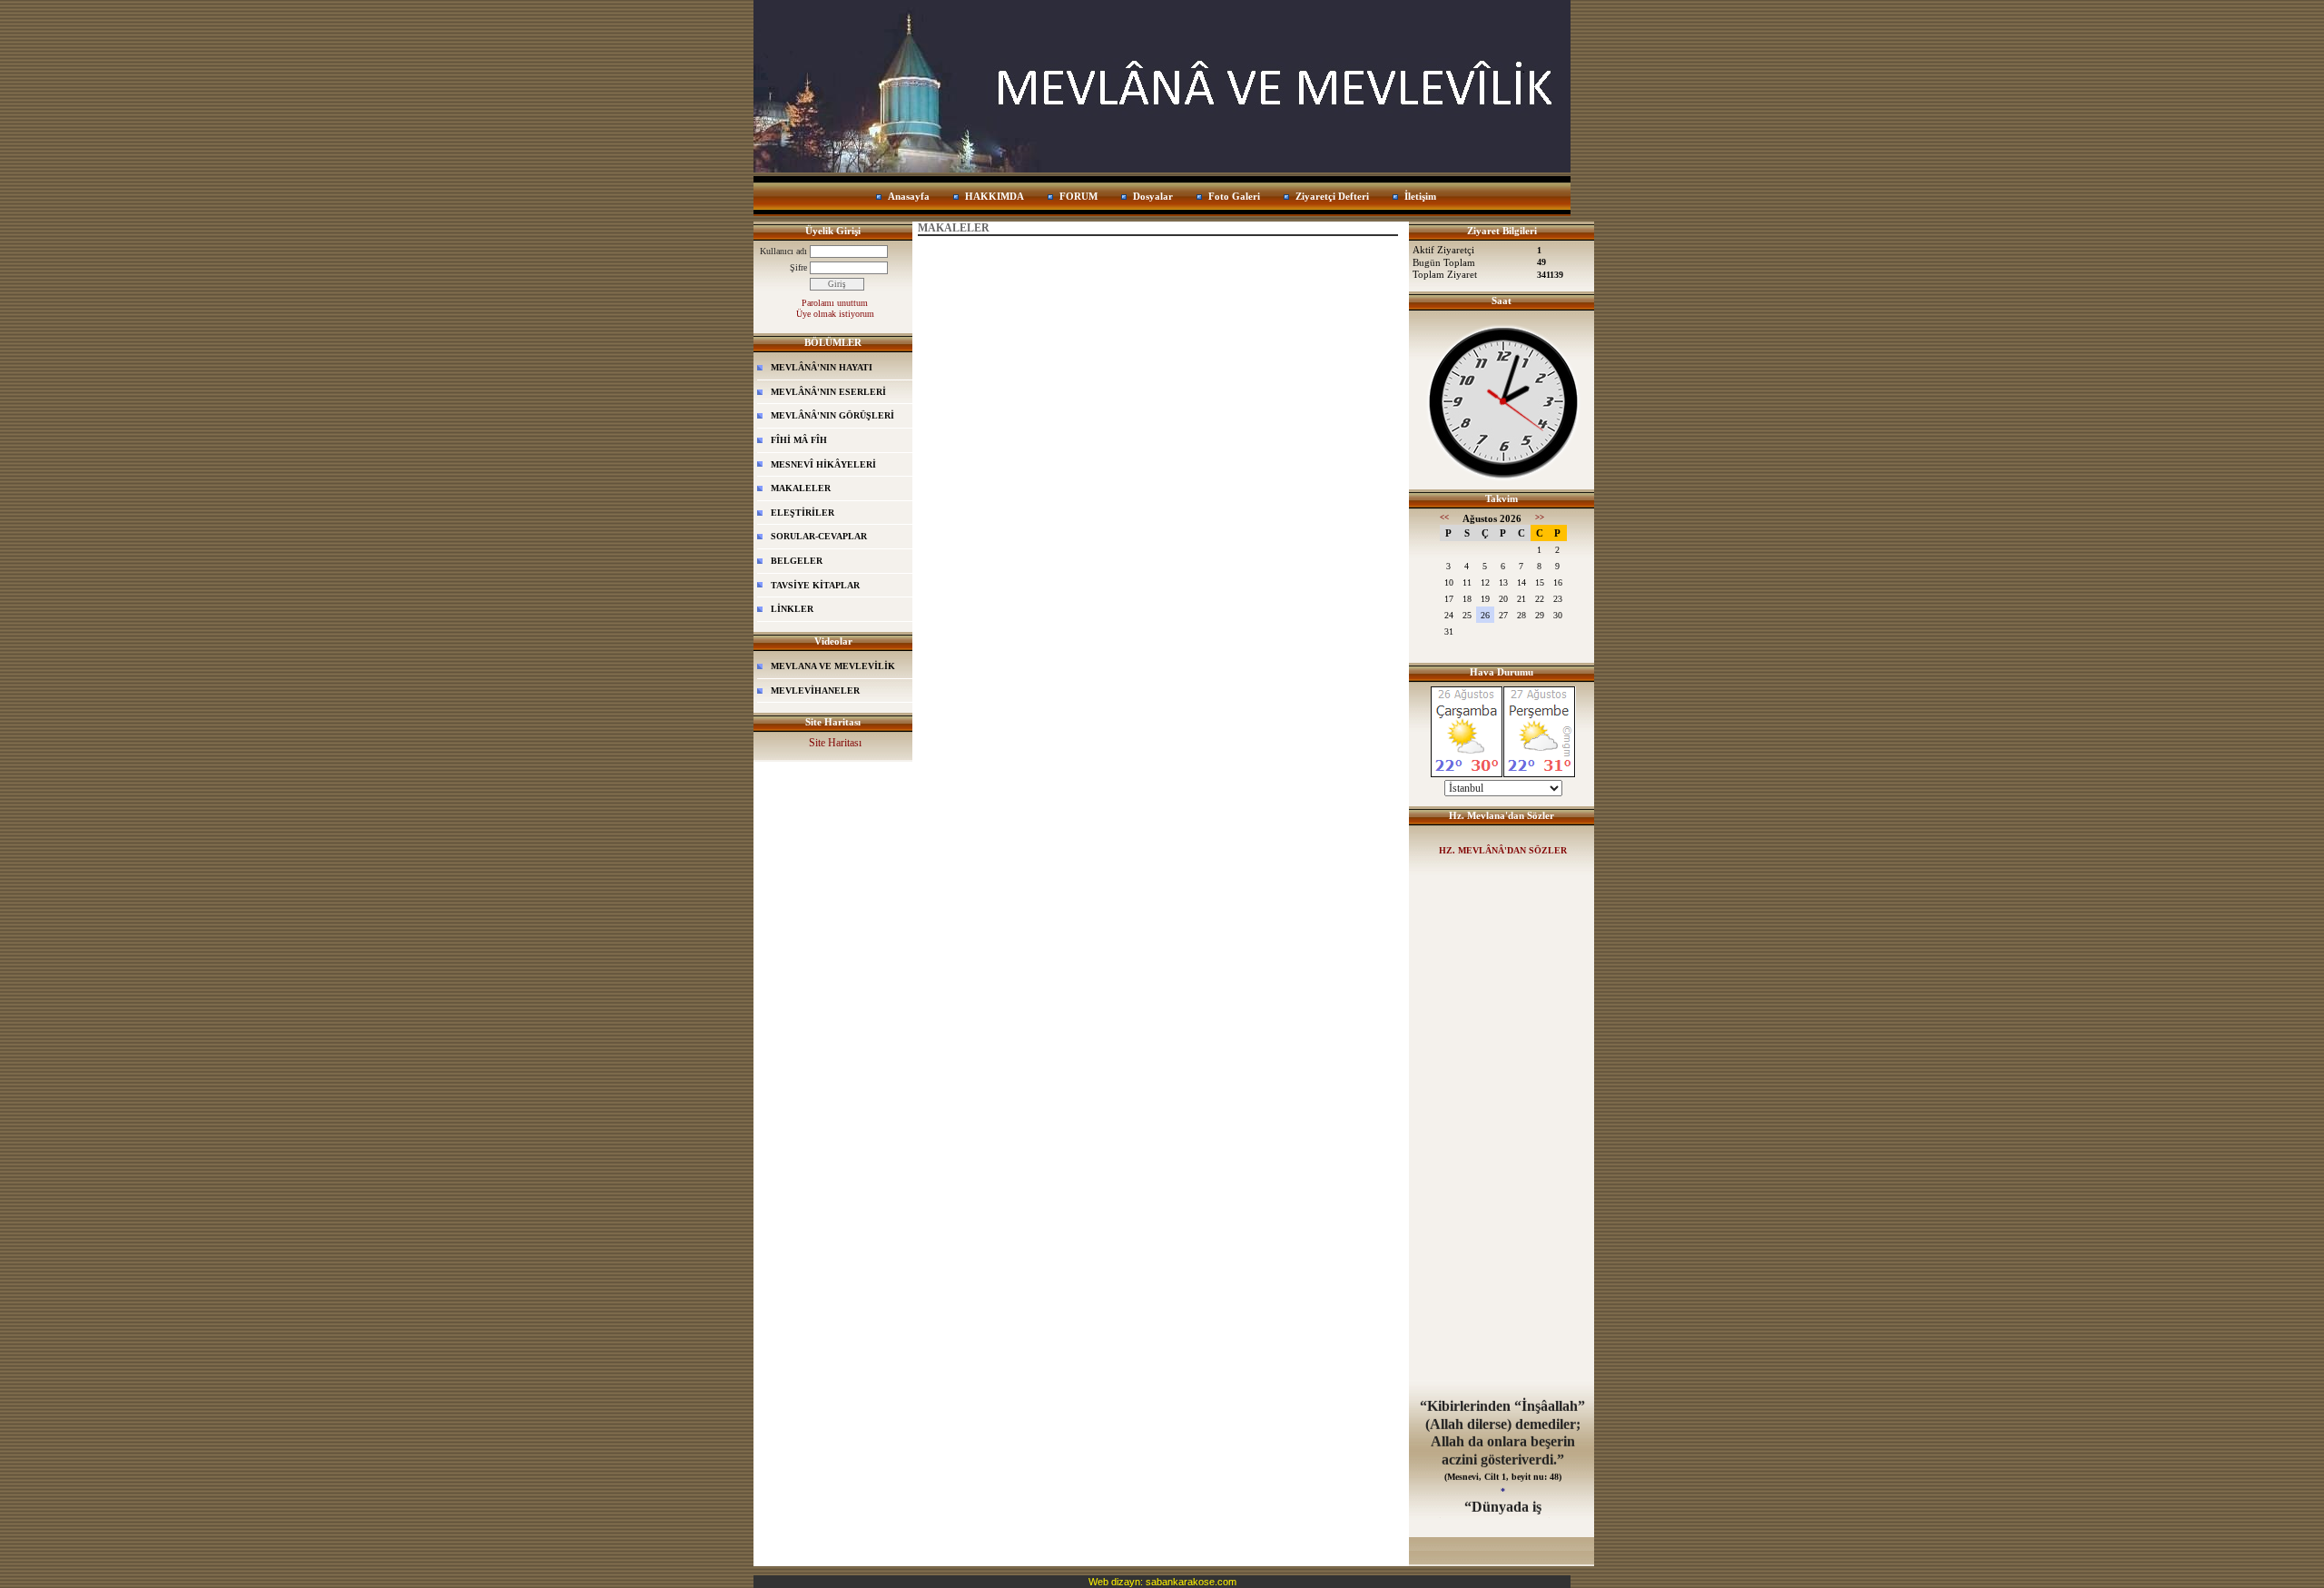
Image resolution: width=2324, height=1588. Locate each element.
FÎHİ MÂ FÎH (799, 440)
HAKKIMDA (995, 196)
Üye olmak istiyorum (835, 314)
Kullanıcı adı (783, 251)
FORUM (1078, 196)
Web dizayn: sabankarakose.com (1162, 1582)
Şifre (798, 267)
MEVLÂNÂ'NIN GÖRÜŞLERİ (832, 415)
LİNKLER (792, 609)
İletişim (1420, 196)
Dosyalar (1153, 196)
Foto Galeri (1234, 196)
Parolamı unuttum (835, 303)
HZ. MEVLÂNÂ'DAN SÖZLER (1503, 850)
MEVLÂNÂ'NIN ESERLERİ (828, 392)
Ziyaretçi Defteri (1332, 196)
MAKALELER (801, 488)
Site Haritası (835, 743)
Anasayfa (909, 196)
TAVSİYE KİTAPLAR (815, 585)
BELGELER (797, 561)
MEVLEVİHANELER (815, 690)
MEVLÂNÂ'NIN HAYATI (822, 367)
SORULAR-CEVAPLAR (819, 536)
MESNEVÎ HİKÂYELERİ (823, 464)
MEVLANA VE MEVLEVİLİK (833, 666)
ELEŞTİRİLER (803, 513)
